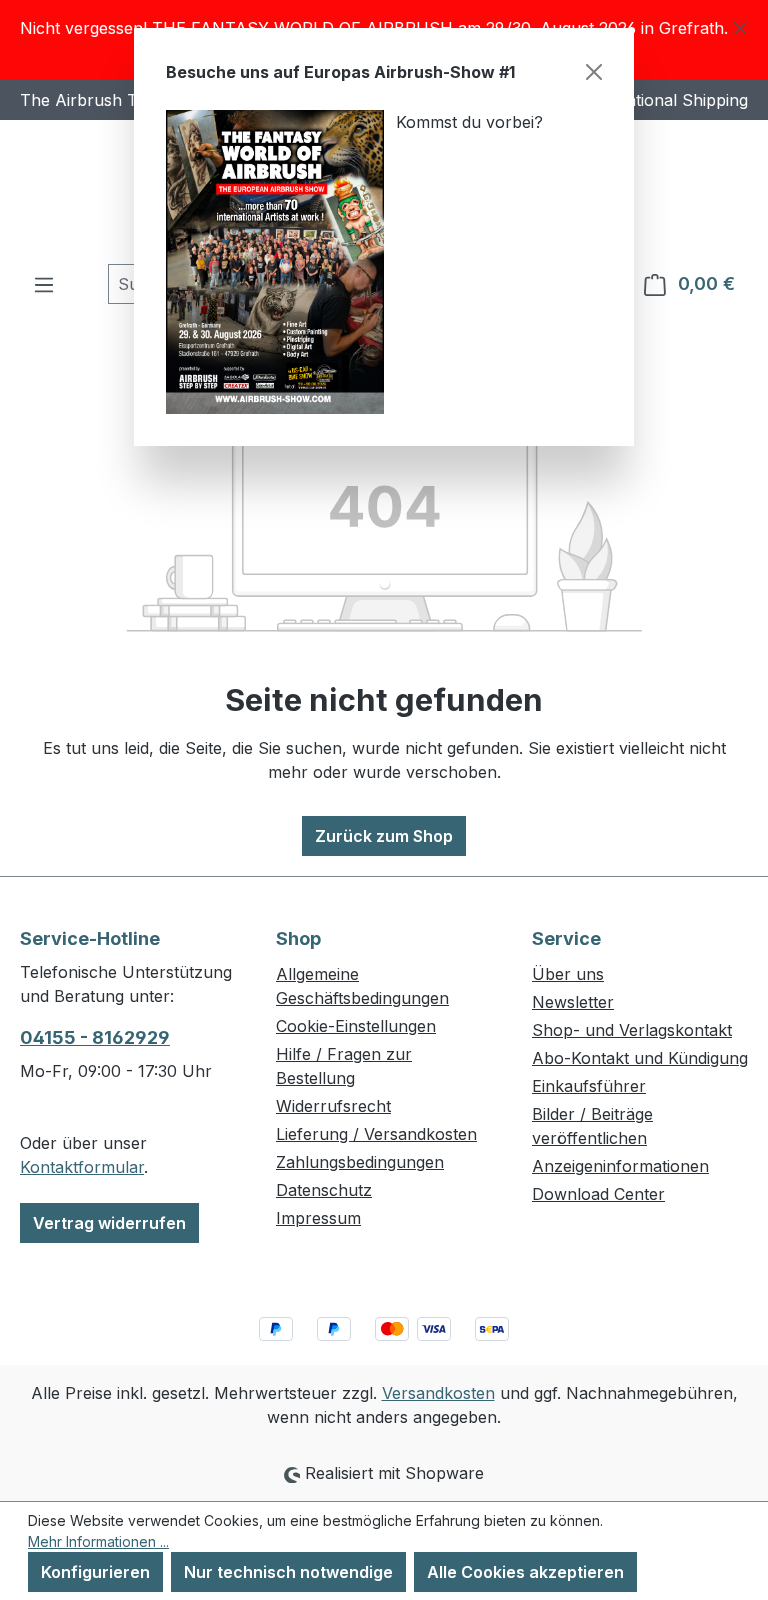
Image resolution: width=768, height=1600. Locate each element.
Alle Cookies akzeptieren (525, 1572)
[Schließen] (594, 72)
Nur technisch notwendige (288, 1572)
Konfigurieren (95, 1572)
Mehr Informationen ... (98, 1541)
